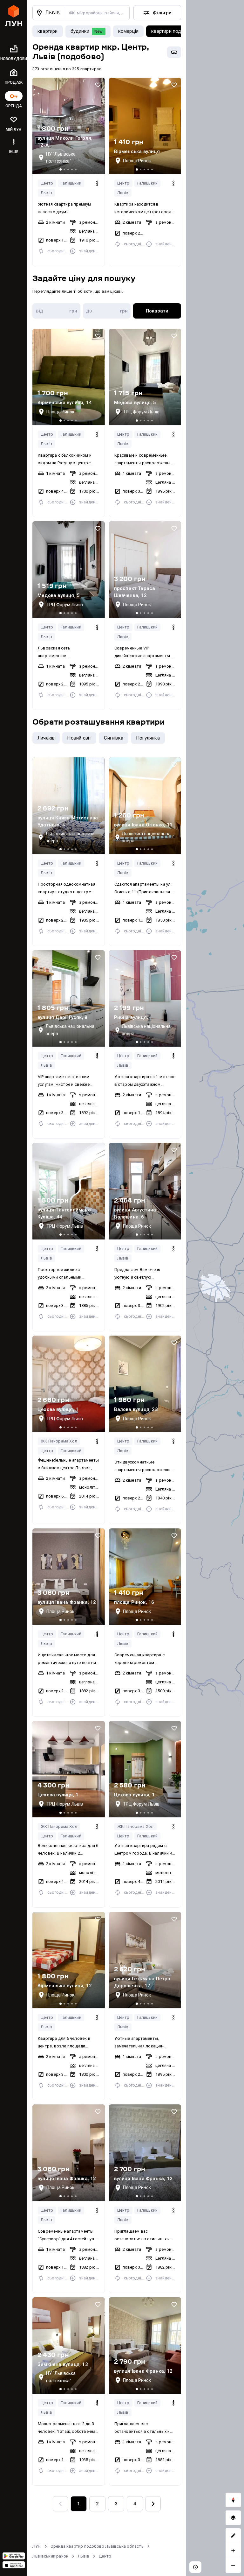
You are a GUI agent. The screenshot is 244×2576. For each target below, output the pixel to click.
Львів (46, 193)
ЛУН (37, 2546)
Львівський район (50, 2556)
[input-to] (107, 311)
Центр (47, 183)
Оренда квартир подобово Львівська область (97, 2546)
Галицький (71, 183)
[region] (215, 1288)
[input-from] (56, 311)
